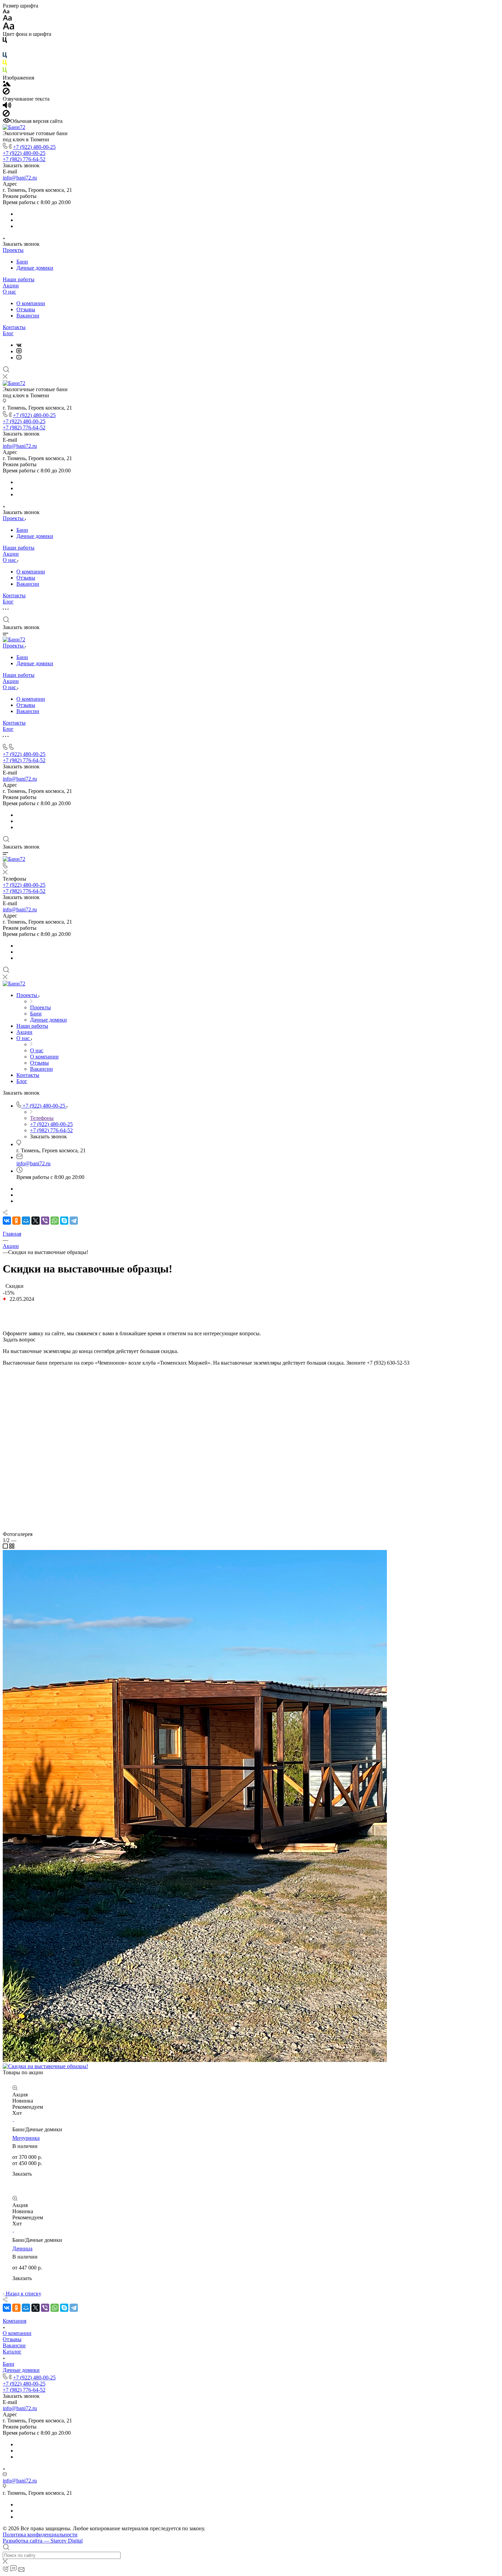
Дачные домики (35, 268)
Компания (15, 2321)
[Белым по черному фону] (5, 49)
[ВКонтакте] (19, 345)
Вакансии (28, 316)
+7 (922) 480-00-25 (34, 147)
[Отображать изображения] (7, 84)
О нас (9, 292)
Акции (11, 286)
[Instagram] (19, 351)
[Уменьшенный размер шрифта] (6, 12)
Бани (22, 262)
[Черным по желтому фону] (5, 64)
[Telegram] (74, 1221)
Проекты (13, 250)
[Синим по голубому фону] (5, 56)
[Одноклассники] (16, 1221)
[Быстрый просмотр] (15, 2088)
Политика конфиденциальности (40, 2535)
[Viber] (45, 1221)
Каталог (12, 2352)
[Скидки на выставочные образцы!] (195, 2060)
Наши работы (19, 279)
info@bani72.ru (20, 178)
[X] (36, 1221)
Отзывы (26, 309)
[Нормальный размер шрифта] (7, 19)
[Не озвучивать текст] (6, 115)
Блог (8, 333)
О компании (31, 303)
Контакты (14, 327)
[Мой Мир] (26, 1221)
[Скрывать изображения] (6, 93)
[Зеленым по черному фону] (5, 72)
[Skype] (64, 1221)
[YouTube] (19, 358)
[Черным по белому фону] (5, 41)
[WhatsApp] (55, 1221)
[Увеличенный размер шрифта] (9, 28)
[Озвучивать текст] (7, 107)
